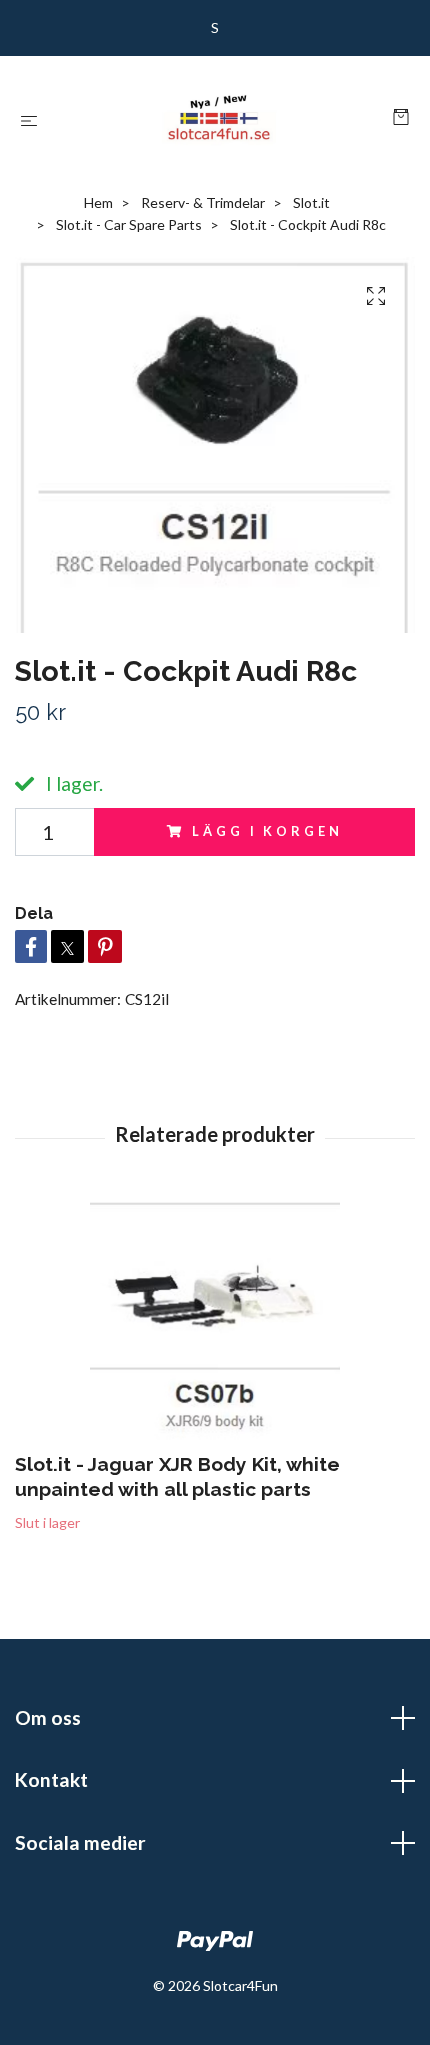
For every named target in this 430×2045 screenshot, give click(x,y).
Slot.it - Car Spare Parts (129, 224)
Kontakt (51, 1779)
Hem (98, 202)
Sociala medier (80, 1842)
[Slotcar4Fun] (219, 118)
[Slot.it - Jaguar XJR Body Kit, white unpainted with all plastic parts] (215, 1319)
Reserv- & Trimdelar (203, 202)
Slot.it (311, 202)
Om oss (48, 1717)
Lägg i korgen (267, 831)
